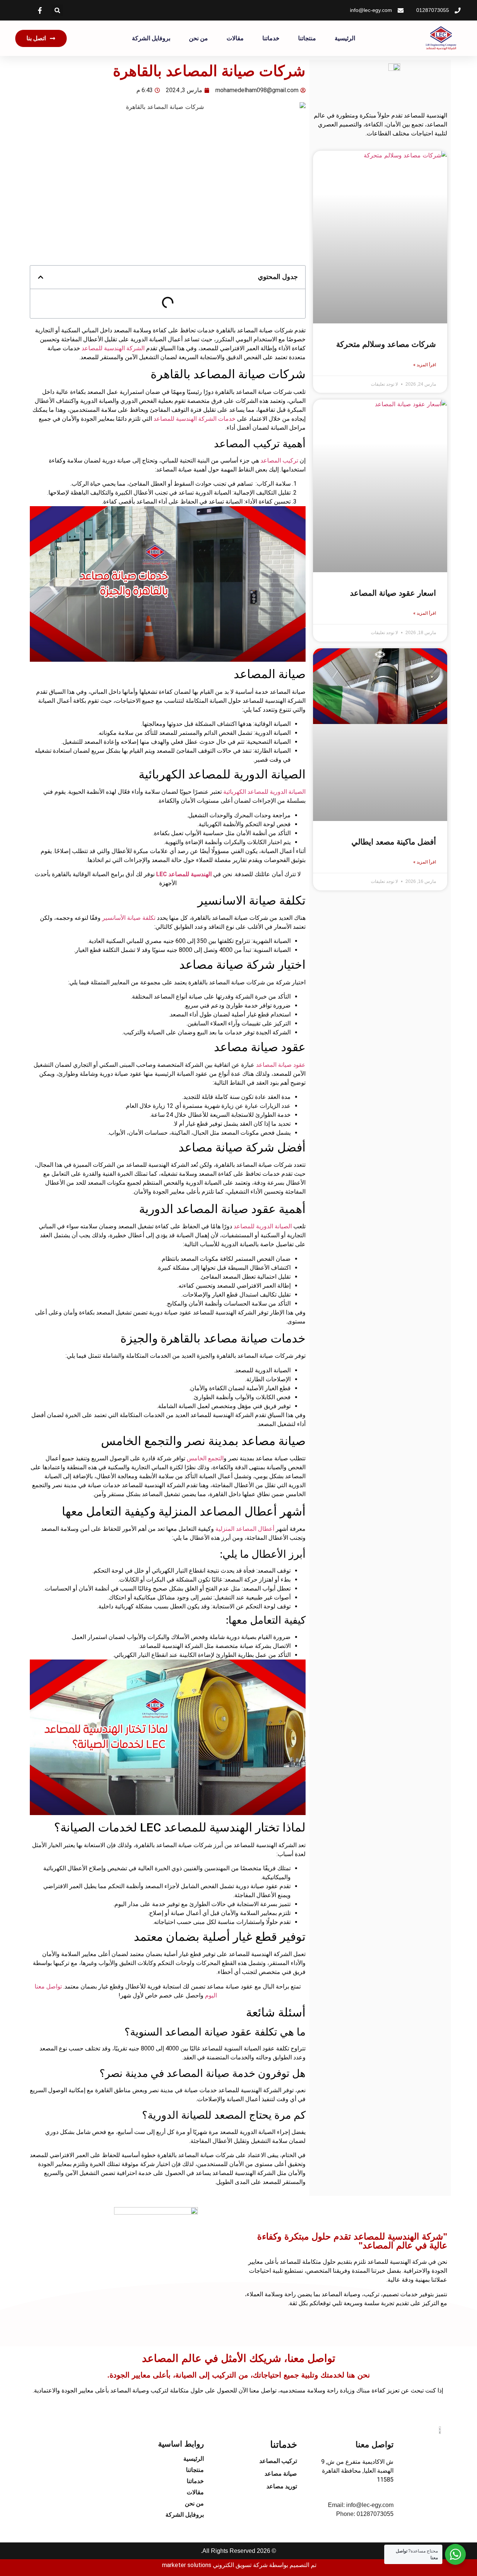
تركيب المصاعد (279, 460)
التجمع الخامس (205, 1458)
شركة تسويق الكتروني (240, 2565)
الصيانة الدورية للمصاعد (263, 1226)
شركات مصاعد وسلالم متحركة (386, 344)
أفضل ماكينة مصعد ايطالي (394, 842)
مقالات (235, 38)
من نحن (198, 38)
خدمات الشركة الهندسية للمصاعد (195, 419)
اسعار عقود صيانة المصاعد (393, 593)
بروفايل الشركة (151, 38)
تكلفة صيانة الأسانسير (129, 918)
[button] (57, 10)
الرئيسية (345, 38)
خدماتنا (271, 38)
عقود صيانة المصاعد (281, 1065)
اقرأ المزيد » (425, 365)
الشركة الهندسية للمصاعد (113, 348)
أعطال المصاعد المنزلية (246, 1529)
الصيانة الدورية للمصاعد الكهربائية (264, 792)
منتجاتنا (307, 38)
